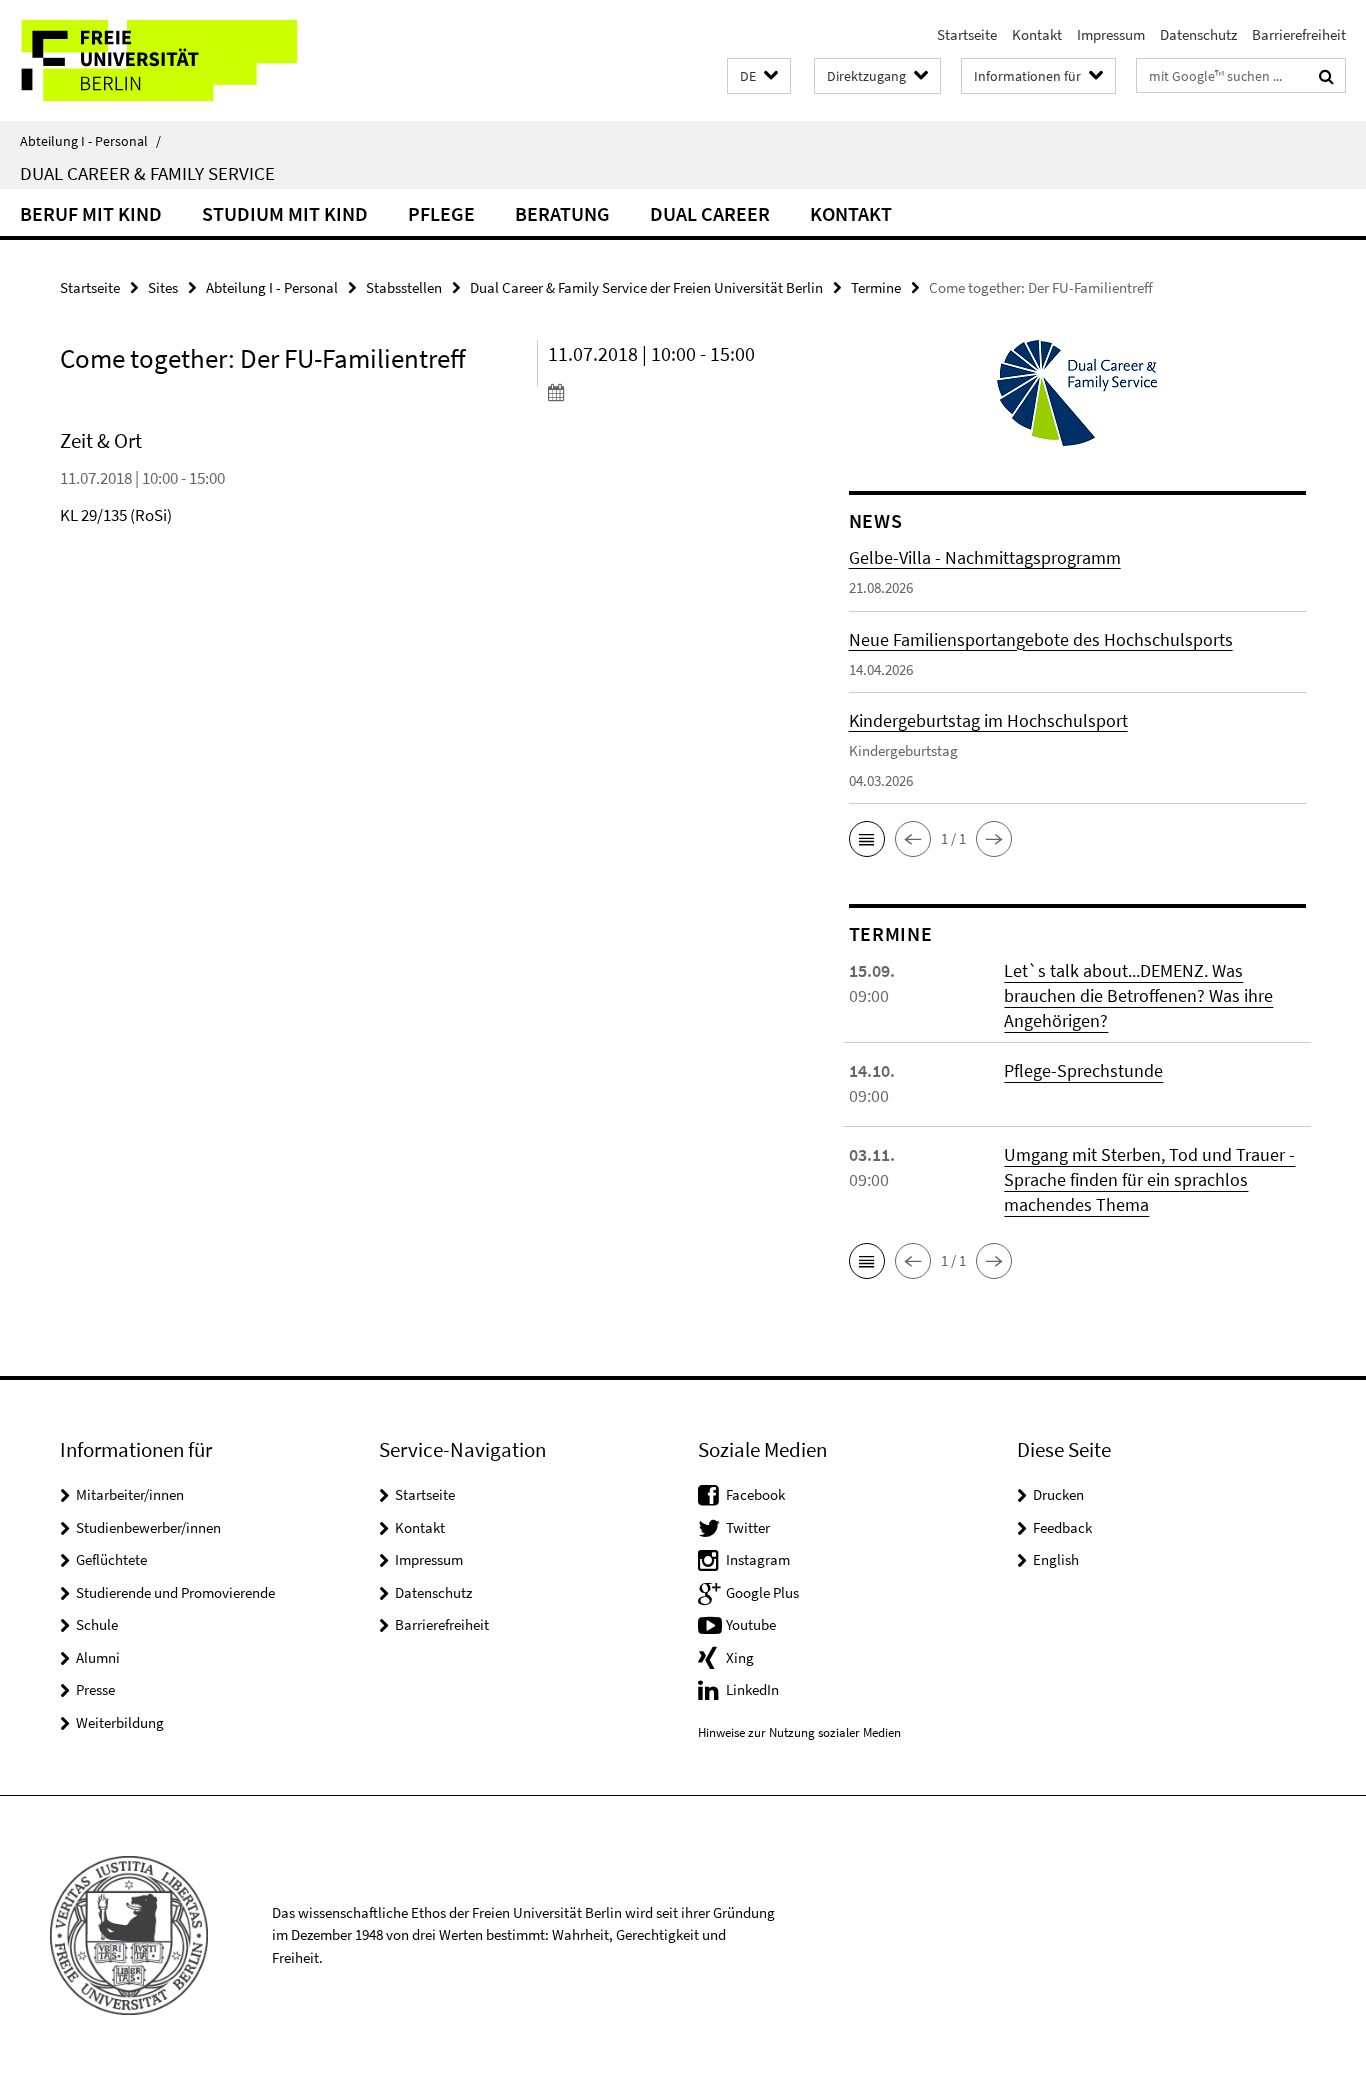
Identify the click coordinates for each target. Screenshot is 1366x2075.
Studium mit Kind (285, 213)
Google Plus (762, 1592)
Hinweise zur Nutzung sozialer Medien (799, 1732)
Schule (97, 1624)
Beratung (562, 213)
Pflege (441, 213)
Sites (163, 287)
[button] (759, 76)
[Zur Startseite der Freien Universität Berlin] (167, 60)
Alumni (98, 1657)
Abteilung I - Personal (90, 141)
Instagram (758, 1559)
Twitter (748, 1527)
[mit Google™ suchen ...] (1326, 76)
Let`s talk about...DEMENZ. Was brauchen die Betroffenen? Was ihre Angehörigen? (1138, 995)
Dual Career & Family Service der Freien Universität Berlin (646, 287)
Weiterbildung (120, 1722)
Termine (876, 287)
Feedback (1062, 1527)
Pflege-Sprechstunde (1083, 1070)
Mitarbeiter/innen (130, 1494)
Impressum (1111, 34)
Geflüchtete (111, 1559)
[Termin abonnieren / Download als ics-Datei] (661, 392)
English (1056, 1559)
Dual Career (710, 213)
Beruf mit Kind (91, 213)
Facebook (755, 1494)
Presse (95, 1689)
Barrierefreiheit (1299, 34)
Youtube (751, 1624)
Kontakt (1037, 34)
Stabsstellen (404, 287)
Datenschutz (1198, 34)
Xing (740, 1657)
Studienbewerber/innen (148, 1527)
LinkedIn (752, 1689)
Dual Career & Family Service (147, 173)
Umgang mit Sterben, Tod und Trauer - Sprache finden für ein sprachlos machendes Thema (1149, 1179)
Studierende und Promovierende (175, 1592)
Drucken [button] (1058, 1494)
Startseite (967, 34)
